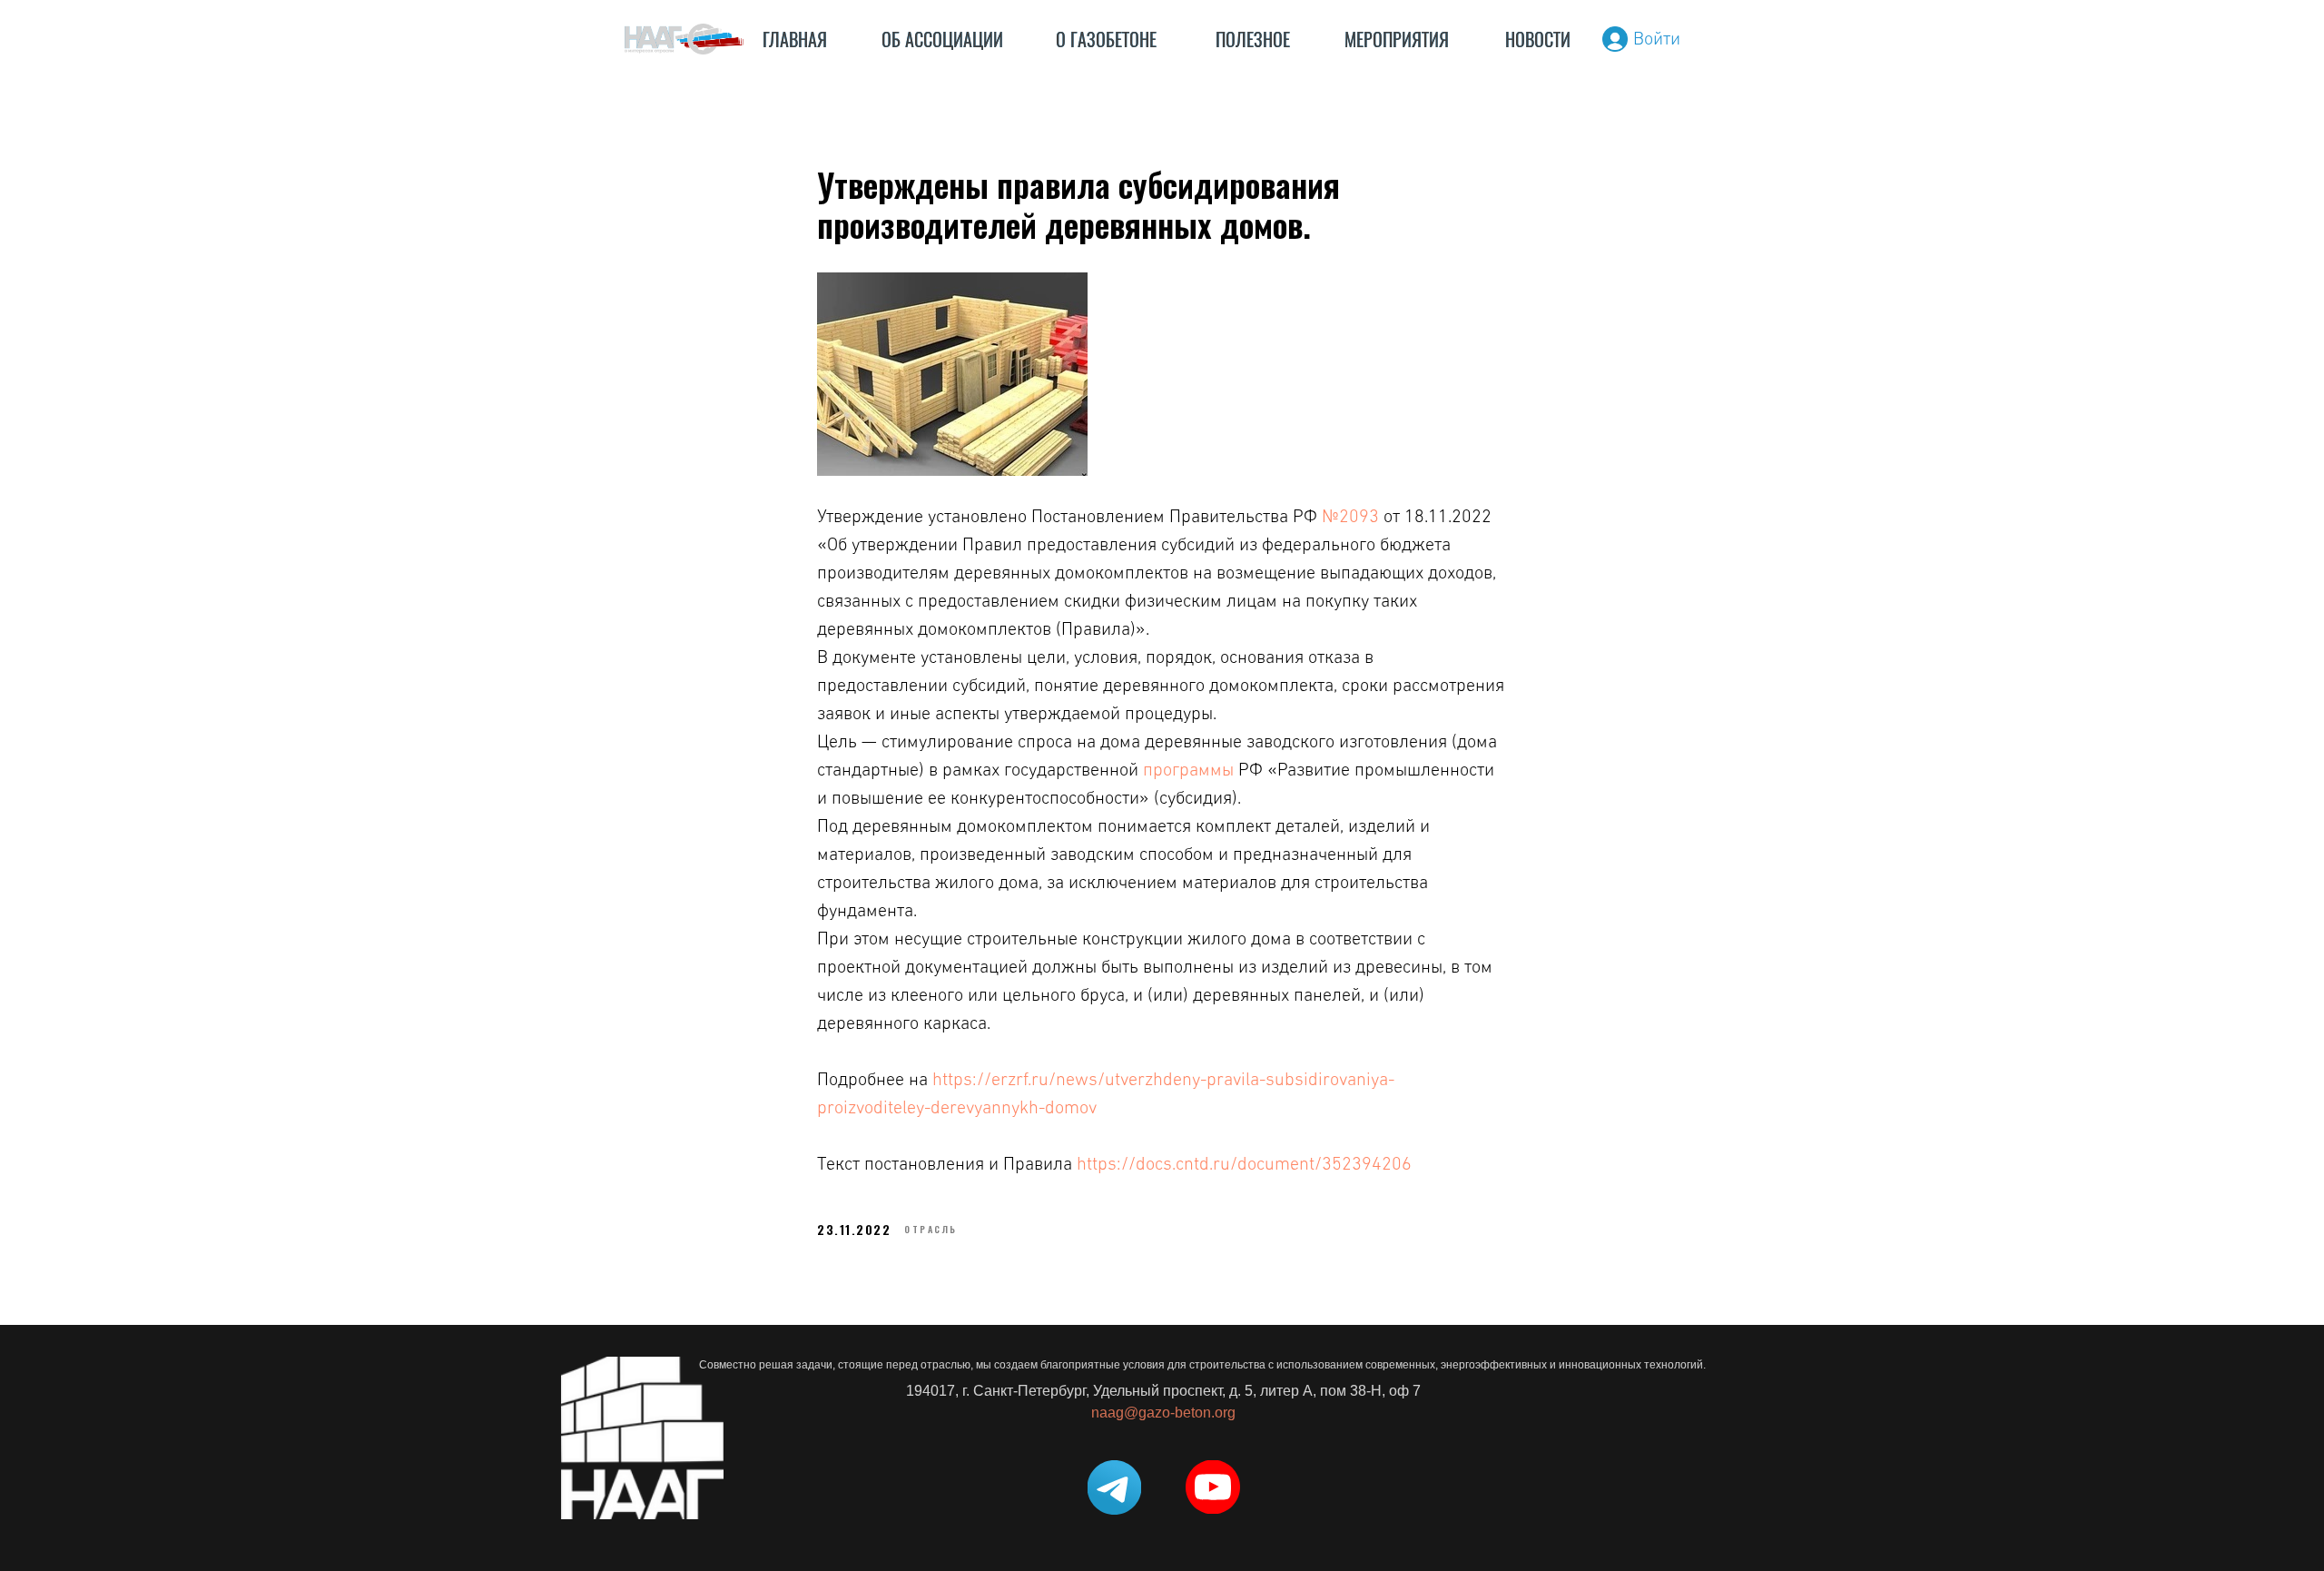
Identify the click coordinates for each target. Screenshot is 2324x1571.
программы (1188, 770)
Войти (1657, 39)
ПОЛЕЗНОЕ (1253, 40)
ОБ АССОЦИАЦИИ (942, 40)
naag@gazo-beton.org (1163, 1413)
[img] (684, 39)
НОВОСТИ (1538, 40)
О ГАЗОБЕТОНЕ (1106, 40)
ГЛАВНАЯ (795, 40)
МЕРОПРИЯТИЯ (1397, 40)
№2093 (1350, 517)
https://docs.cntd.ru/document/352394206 (1244, 1164)
